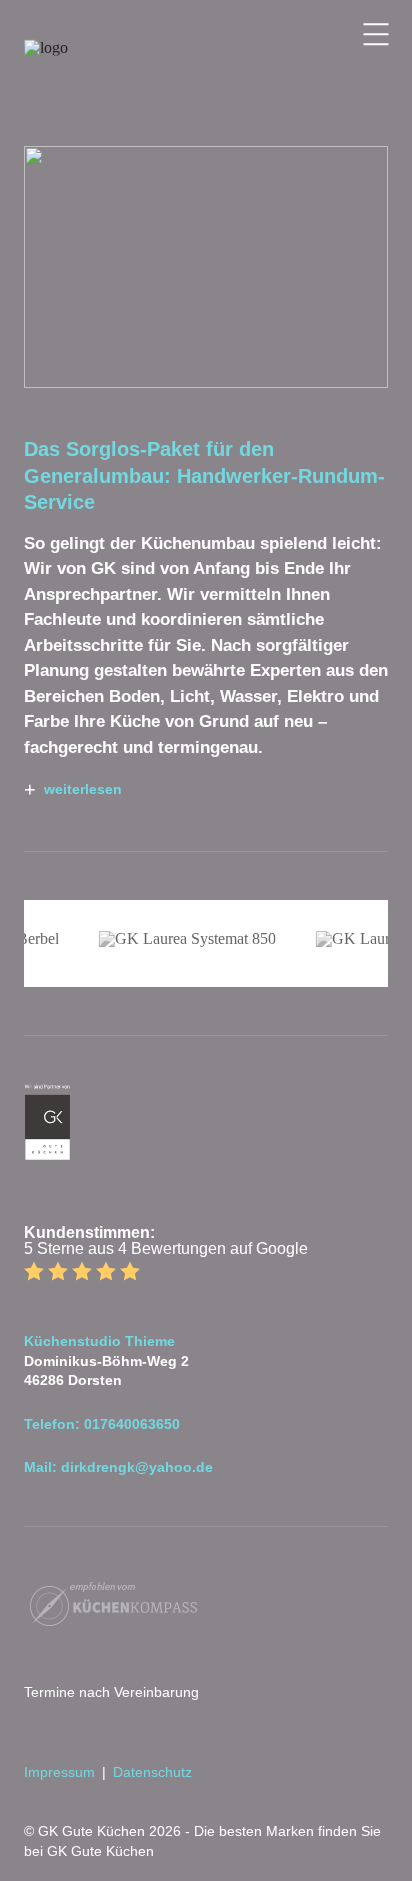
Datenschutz (152, 1772)
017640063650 (132, 1424)
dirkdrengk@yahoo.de (137, 1467)
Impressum (59, 1772)
